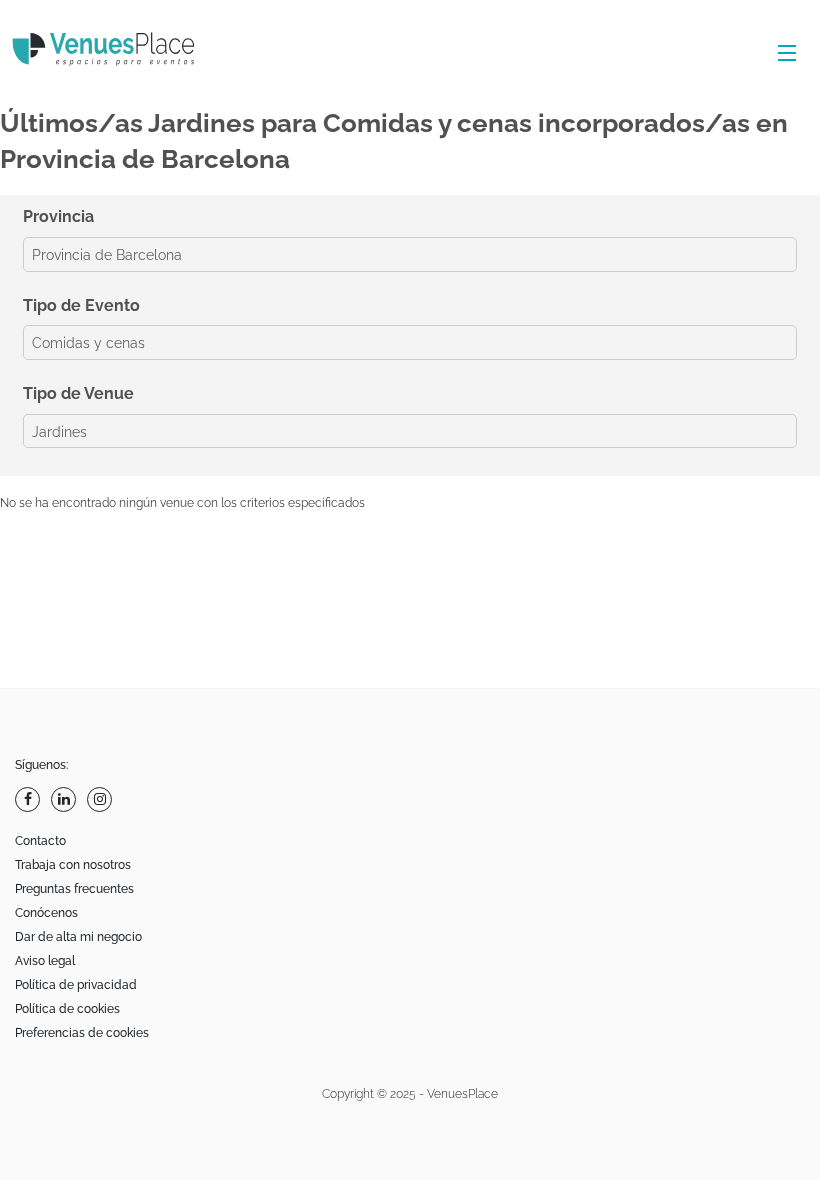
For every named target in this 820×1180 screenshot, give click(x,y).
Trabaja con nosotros (73, 865)
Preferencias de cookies (82, 1033)
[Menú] (782, 54)
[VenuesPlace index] (120, 51)
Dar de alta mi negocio (78, 937)
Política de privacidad (76, 985)
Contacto (40, 841)
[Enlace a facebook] (30, 799)
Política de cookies (67, 1009)
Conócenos (46, 913)
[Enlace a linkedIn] (66, 799)
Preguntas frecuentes (74, 889)
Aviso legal (45, 961)
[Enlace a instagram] (102, 799)
